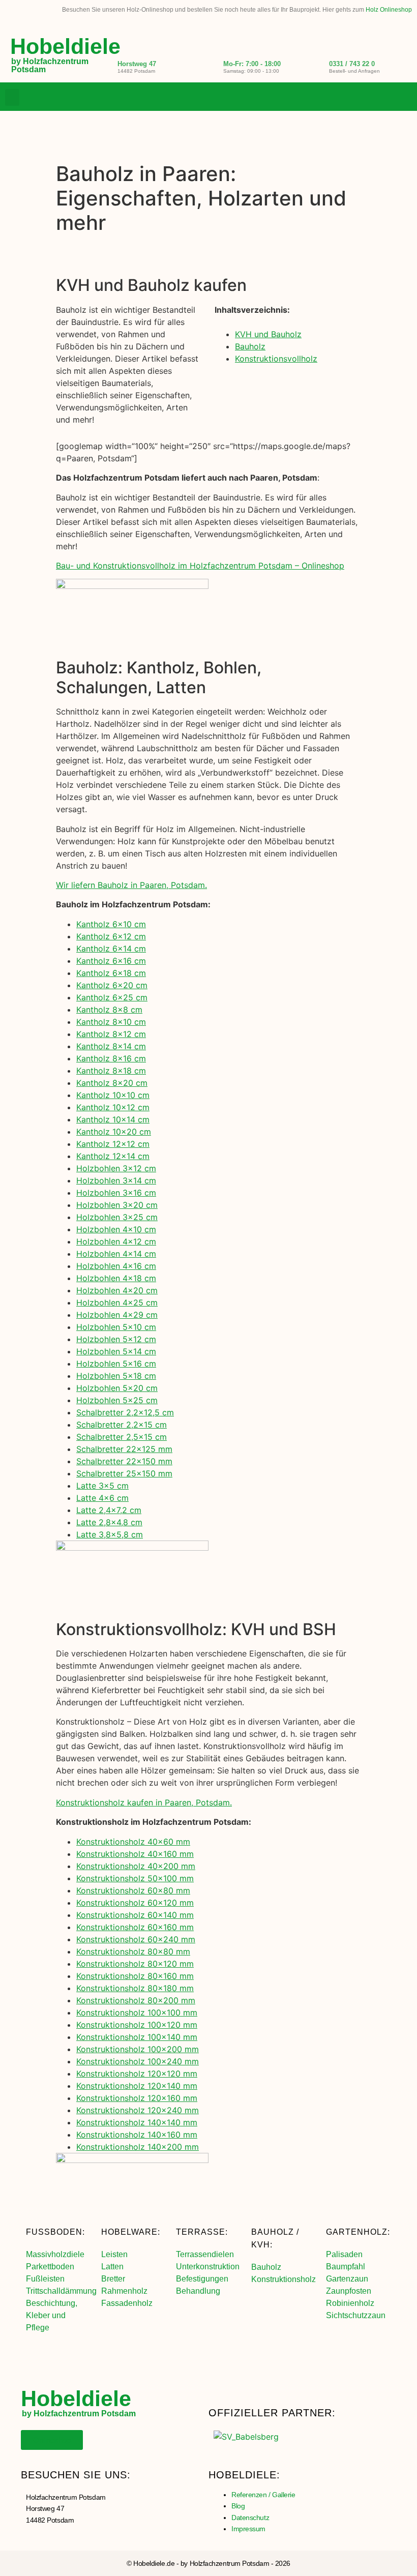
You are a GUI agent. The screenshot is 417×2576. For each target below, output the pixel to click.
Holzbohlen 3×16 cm (116, 1193)
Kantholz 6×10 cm (111, 924)
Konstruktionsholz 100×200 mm (138, 2049)
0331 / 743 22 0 (352, 64)
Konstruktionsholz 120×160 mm (137, 2098)
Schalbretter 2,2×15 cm (122, 1425)
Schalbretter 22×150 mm (124, 1461)
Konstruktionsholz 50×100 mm (135, 1878)
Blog (238, 2506)
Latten (112, 2267)
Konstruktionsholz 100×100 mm (137, 2012)
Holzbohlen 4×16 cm (116, 1266)
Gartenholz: (358, 2232)
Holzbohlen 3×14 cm (116, 1180)
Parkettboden (50, 2267)
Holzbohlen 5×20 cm (117, 1388)
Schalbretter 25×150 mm (124, 1473)
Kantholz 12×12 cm (113, 1144)
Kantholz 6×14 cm (111, 949)
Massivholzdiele (55, 2254)
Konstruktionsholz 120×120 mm (137, 2074)
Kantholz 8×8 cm (109, 1010)
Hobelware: (131, 2232)
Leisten (114, 2254)
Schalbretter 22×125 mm (124, 1449)
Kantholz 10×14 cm (113, 1119)
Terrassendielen (205, 2254)
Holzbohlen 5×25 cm (117, 1400)
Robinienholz (350, 2303)
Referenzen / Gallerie (263, 2495)
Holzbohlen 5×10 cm (116, 1327)
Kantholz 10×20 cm (114, 1132)
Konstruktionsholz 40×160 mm (135, 1854)
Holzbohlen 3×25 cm (117, 1217)
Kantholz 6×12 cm (111, 936)
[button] (12, 97)
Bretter (113, 2279)
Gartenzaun (347, 2279)
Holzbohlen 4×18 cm (116, 1278)
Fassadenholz (127, 2303)
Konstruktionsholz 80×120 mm (135, 1964)
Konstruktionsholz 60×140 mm (135, 1915)
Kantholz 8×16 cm (111, 1058)
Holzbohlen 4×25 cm (117, 1302)
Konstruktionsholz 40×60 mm (133, 1842)
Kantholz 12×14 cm (113, 1156)
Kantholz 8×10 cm (111, 1022)
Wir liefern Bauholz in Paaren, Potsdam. (131, 885)
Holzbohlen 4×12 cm (116, 1241)
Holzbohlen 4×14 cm (116, 1254)
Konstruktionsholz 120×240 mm (138, 2110)
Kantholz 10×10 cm (113, 1095)
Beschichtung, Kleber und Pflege (52, 2315)
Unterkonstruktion (208, 2267)
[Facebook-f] (363, 98)
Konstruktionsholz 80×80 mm (133, 1951)
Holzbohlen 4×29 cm (117, 1315)
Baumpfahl (346, 2267)
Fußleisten (45, 2279)
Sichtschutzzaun (356, 2315)
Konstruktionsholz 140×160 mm (137, 2135)
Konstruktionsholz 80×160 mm (135, 1976)
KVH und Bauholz (268, 334)
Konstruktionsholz (284, 2279)
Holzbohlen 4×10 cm (116, 1229)
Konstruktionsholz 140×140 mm (137, 2122)
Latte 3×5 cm (102, 1486)
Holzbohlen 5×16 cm (116, 1364)
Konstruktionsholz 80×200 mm (136, 2000)
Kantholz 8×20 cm (112, 1083)
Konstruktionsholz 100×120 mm (137, 2025)
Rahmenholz (124, 2291)
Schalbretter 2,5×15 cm (122, 1437)
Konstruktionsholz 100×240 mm (138, 2061)
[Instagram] (383, 98)
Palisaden (344, 2254)
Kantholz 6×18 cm (111, 973)
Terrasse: (202, 2232)
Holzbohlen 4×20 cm (117, 1290)
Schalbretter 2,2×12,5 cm (125, 1412)
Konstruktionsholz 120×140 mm (137, 2086)
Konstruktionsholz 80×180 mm (135, 1988)
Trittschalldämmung (61, 2291)
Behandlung (198, 2291)
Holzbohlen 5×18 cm (116, 1376)
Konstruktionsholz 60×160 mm (135, 1927)
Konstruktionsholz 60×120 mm (135, 1903)
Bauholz (250, 346)
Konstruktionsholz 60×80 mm (133, 1890)
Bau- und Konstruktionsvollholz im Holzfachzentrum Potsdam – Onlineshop (200, 566)
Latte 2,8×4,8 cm (109, 1522)
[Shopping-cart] (404, 98)
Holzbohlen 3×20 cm (117, 1205)
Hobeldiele (65, 46)
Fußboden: (55, 2232)
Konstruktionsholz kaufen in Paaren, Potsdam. (144, 1802)
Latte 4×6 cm (102, 1498)
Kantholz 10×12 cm (113, 1107)
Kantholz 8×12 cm (111, 1034)
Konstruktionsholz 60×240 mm (136, 1939)
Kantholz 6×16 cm (111, 961)
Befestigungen (202, 2279)
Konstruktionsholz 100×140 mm (137, 2037)
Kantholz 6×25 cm (112, 997)
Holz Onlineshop (389, 10)
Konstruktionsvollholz (276, 359)
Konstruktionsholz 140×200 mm (138, 2147)
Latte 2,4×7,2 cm (109, 1510)
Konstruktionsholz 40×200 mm (136, 1866)
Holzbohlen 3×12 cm (116, 1168)
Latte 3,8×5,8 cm (110, 1534)
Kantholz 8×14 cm (111, 1046)
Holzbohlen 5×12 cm (116, 1339)
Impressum (248, 2529)
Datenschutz (250, 2518)
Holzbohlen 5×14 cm (116, 1351)
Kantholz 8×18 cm (111, 1071)
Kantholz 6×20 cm (112, 985)
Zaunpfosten (349, 2291)
